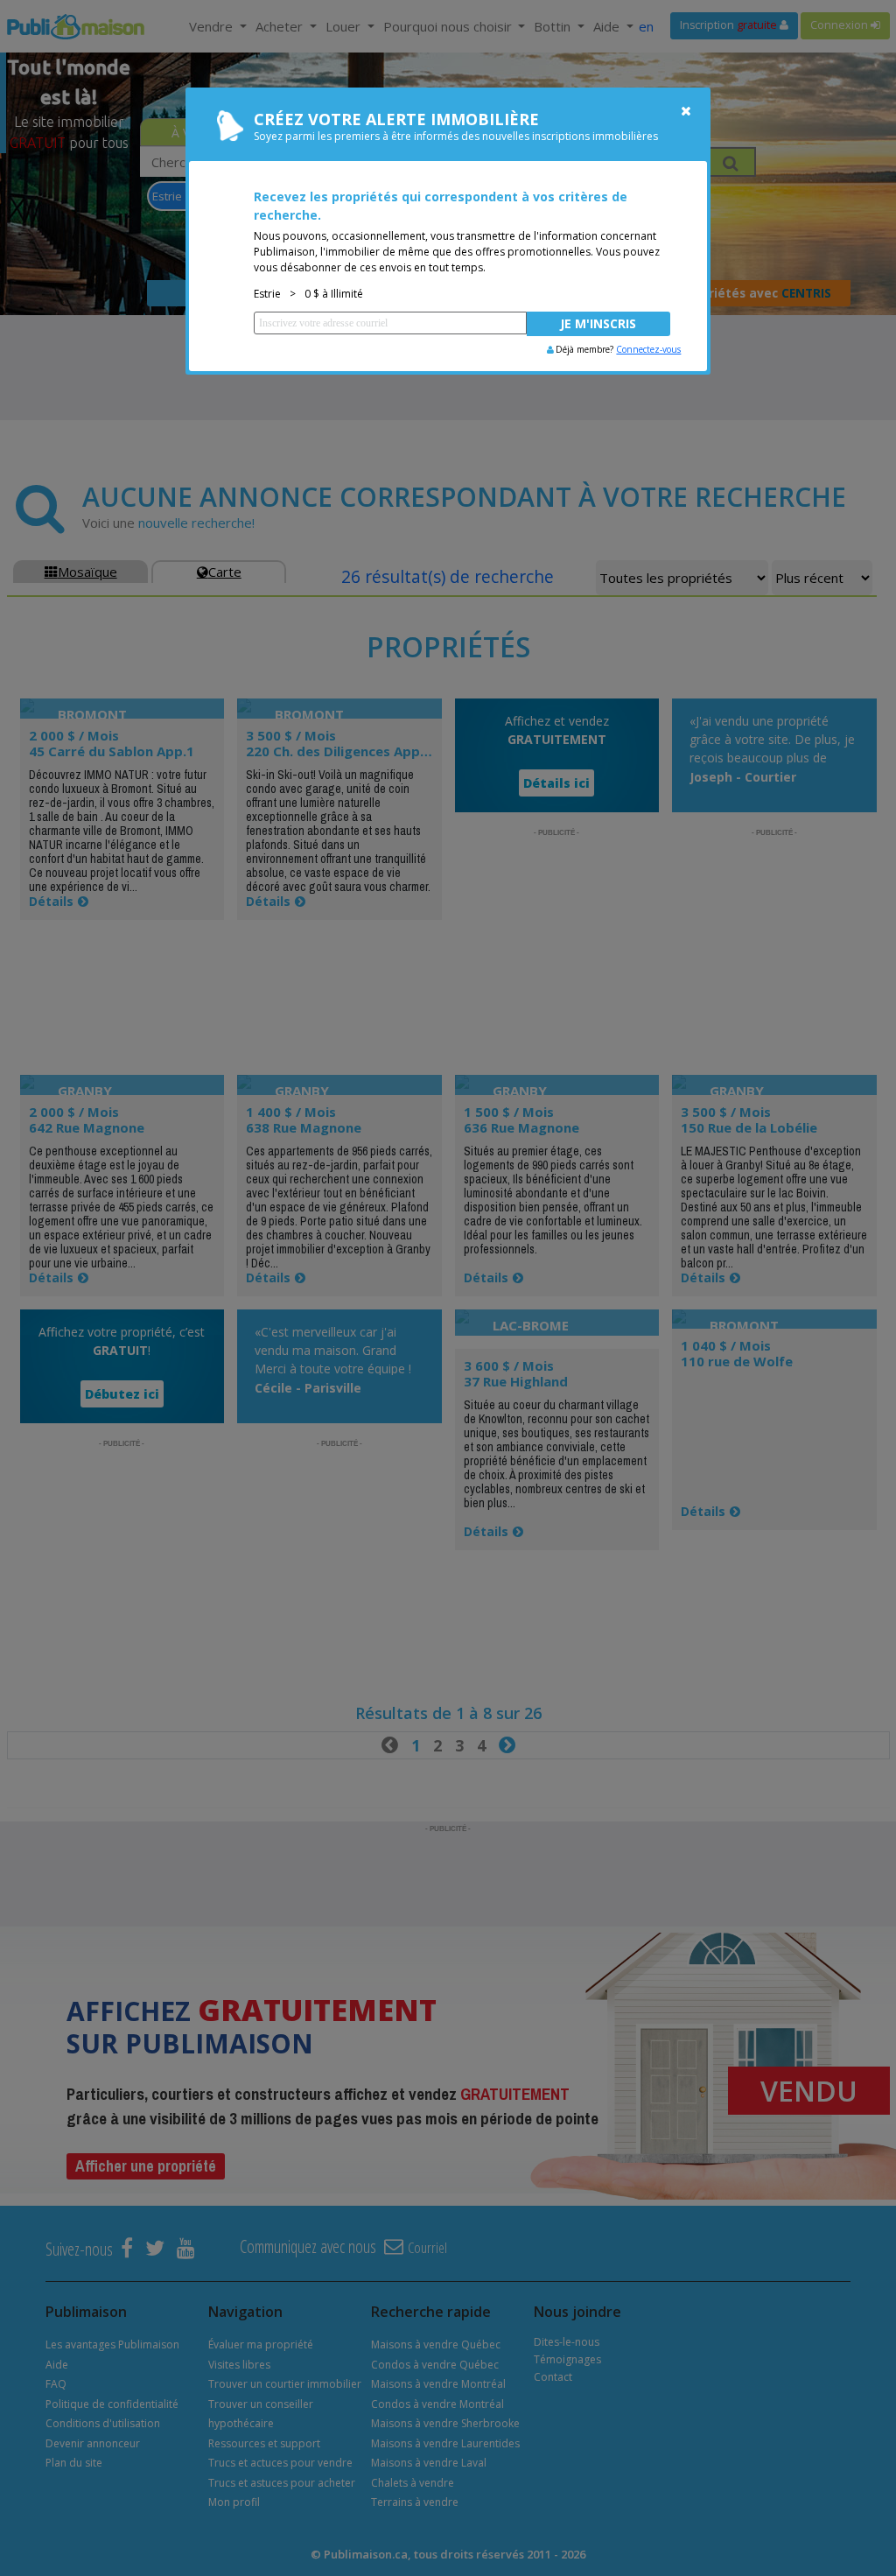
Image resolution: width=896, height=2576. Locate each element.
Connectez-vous (648, 349)
